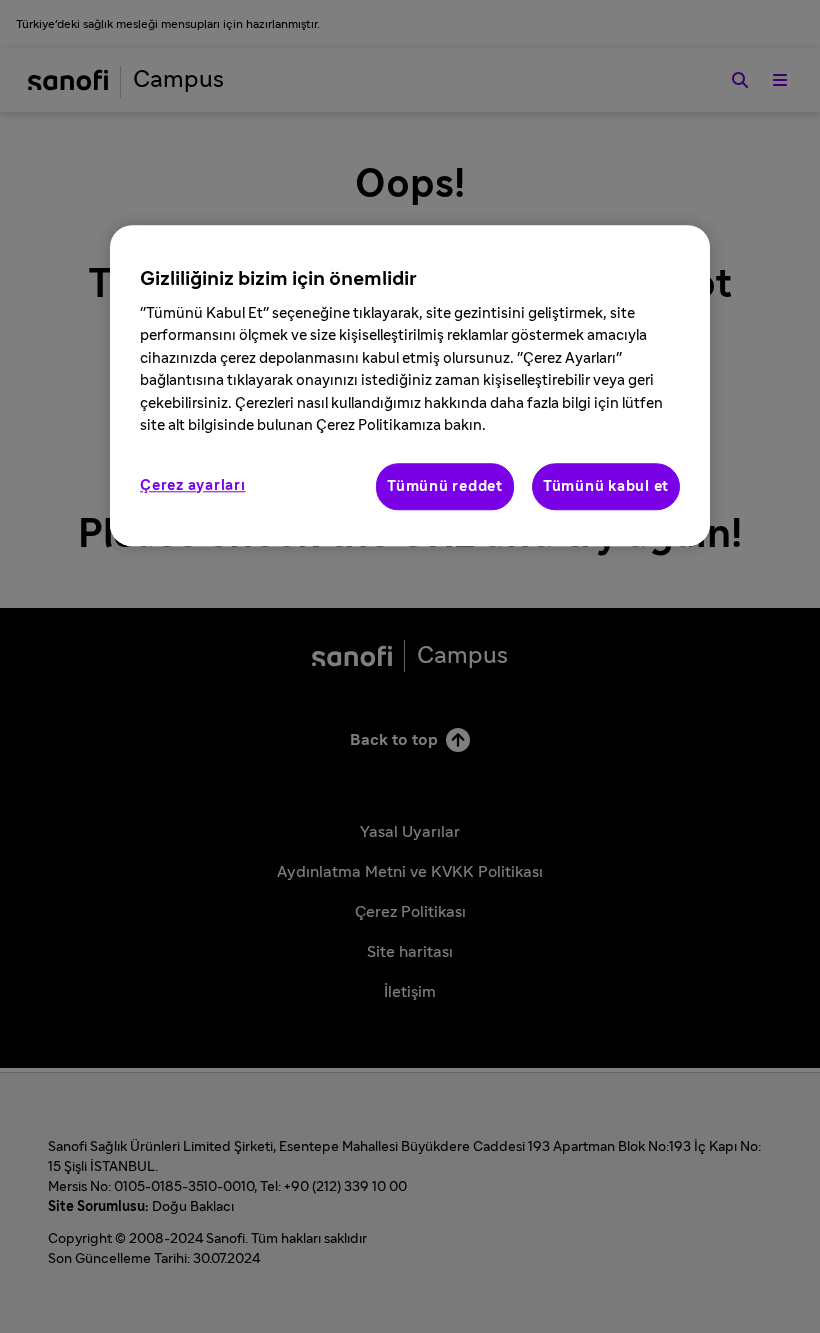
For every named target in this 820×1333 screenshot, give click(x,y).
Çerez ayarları (193, 485)
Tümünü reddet (445, 486)
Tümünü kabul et (606, 486)
